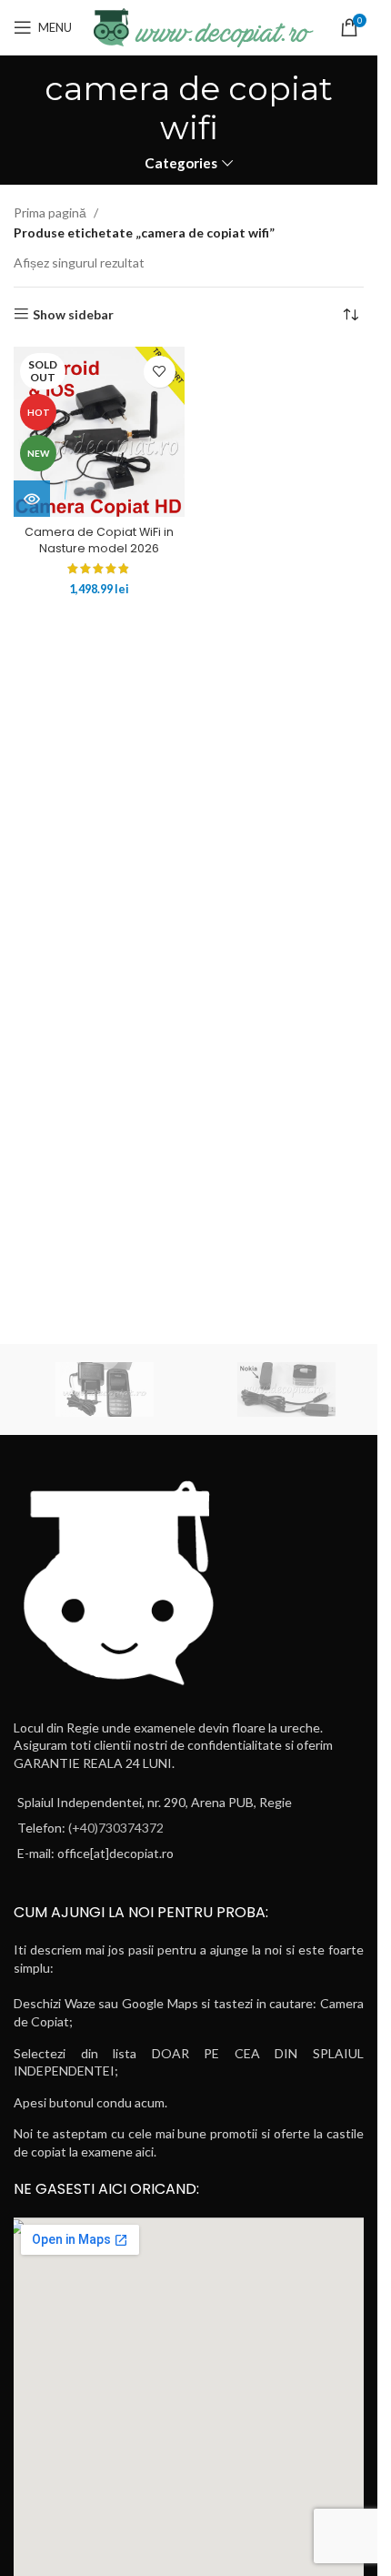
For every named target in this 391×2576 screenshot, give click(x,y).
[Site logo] (202, 26)
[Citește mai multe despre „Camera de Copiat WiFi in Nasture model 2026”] (32, 499)
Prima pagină (50, 212)
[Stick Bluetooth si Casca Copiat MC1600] (286, 1389)
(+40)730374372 (116, 1828)
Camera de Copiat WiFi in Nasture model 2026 (99, 540)
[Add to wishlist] (160, 372)
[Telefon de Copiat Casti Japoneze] (105, 1389)
